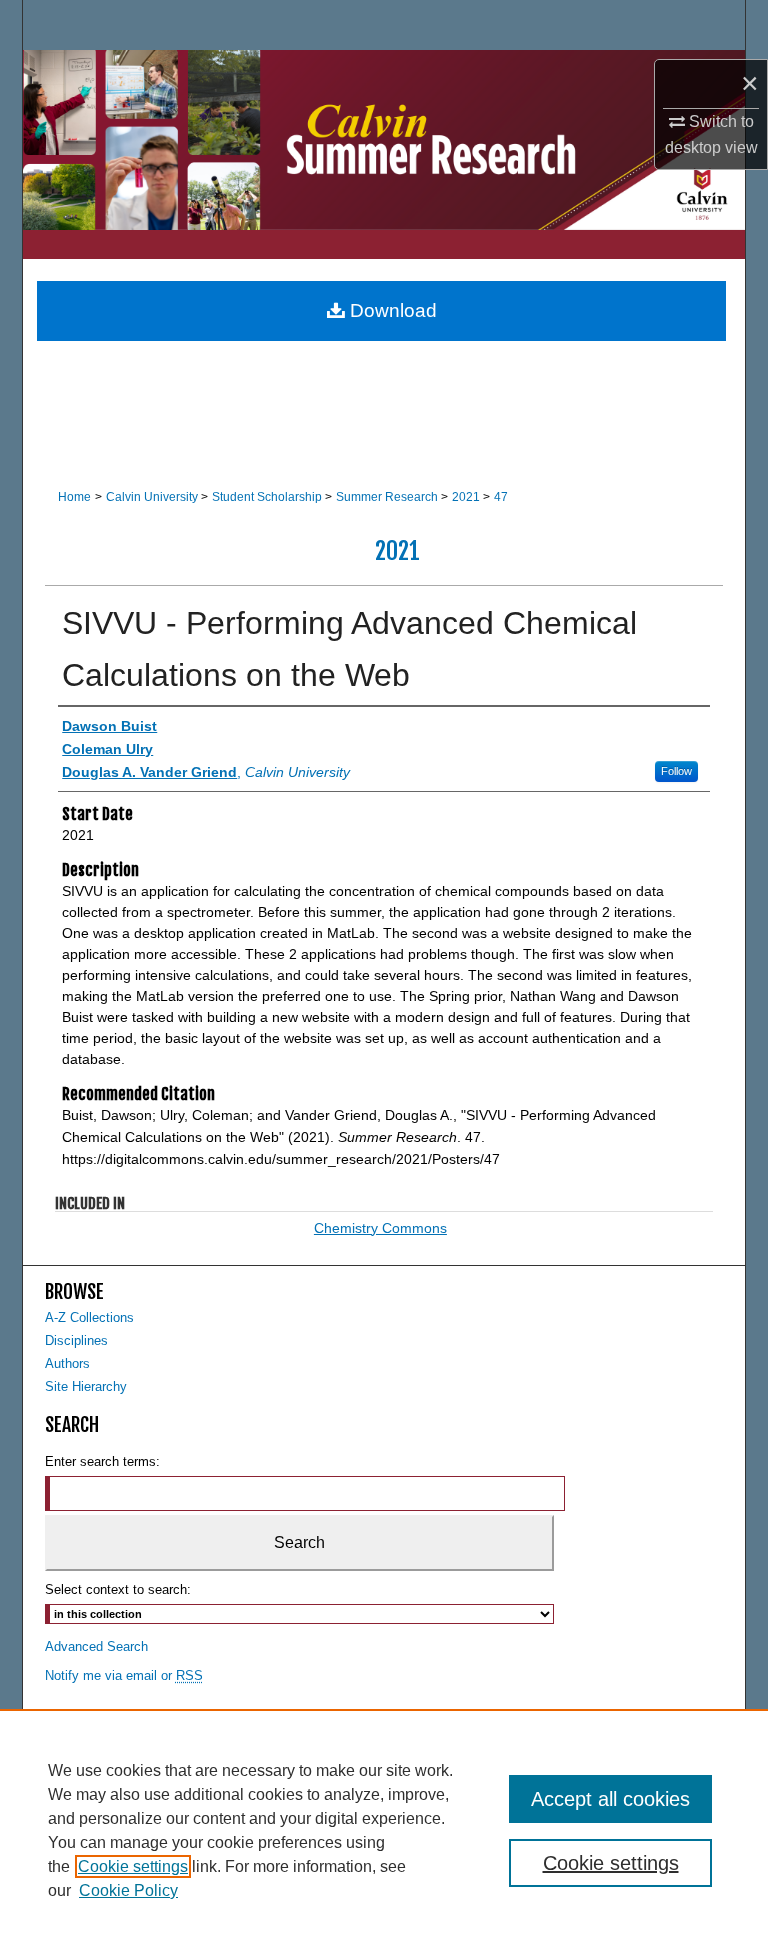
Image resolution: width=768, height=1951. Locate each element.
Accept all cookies (610, 1799)
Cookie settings (133, 1866)
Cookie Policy (128, 1890)
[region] (384, 1830)
